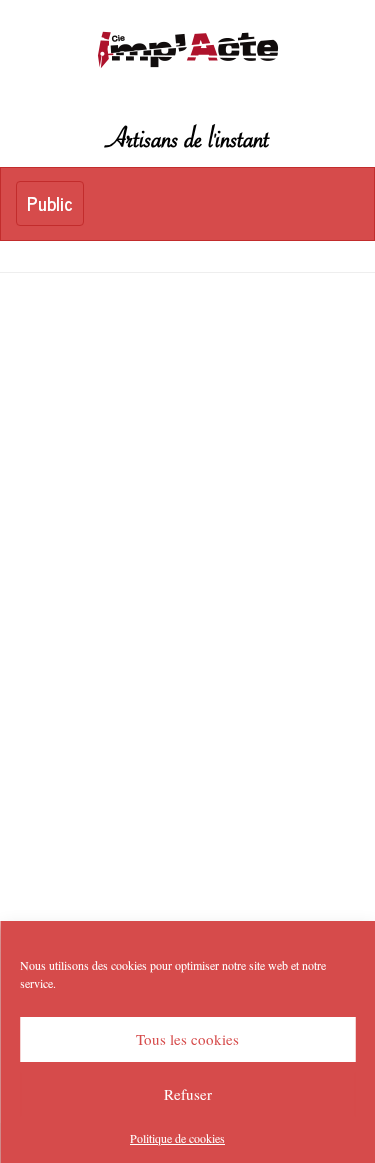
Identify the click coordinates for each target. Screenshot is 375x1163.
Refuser (188, 1094)
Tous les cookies (187, 1039)
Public (55, 207)
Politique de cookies (177, 1138)
